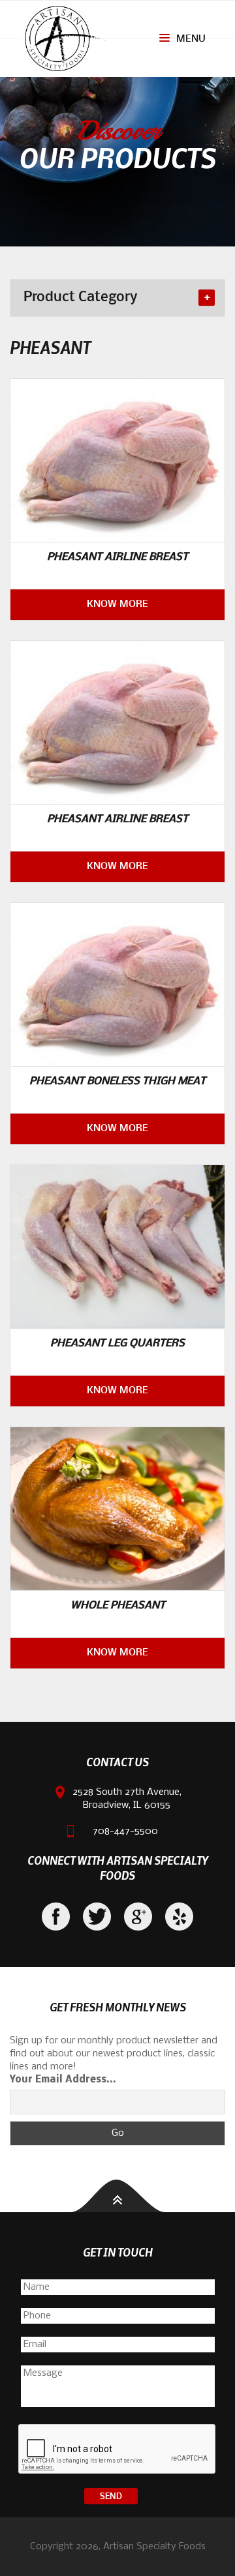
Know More (117, 604)
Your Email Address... (63, 2080)
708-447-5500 (125, 1831)
